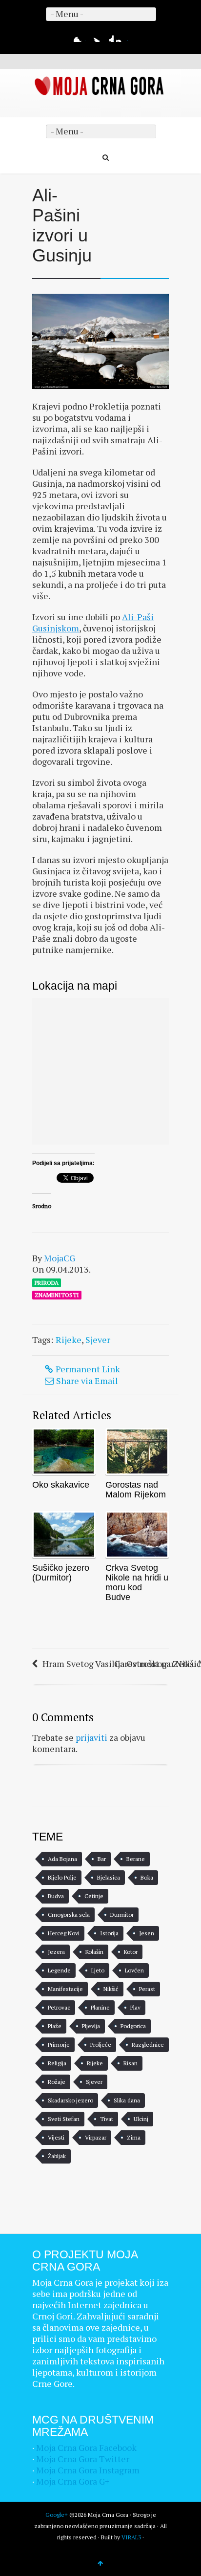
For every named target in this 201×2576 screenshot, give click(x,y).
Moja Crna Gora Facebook (86, 2447)
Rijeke (69, 1340)
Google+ (108, 36)
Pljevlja (91, 2026)
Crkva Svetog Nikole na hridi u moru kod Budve (137, 1582)
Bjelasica (109, 1877)
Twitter (94, 36)
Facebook (80, 36)
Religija (57, 2063)
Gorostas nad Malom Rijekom (136, 1490)
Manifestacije (65, 1989)
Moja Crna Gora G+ (73, 2481)
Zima (134, 2137)
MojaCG (60, 1258)
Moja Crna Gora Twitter (83, 2459)
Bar (102, 1859)
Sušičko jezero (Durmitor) (61, 1573)
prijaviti (91, 1737)
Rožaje (57, 2082)
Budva (56, 1896)
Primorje (59, 2045)
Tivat (107, 2119)
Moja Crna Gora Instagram (88, 2470)
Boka (147, 1877)
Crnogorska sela (69, 1915)
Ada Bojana (62, 1859)
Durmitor (122, 1915)
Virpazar (96, 2137)
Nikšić (111, 1989)
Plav (135, 2007)
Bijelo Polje (62, 1877)
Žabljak (57, 2156)
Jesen (147, 1933)
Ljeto (98, 1970)
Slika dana (127, 2100)
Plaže (55, 2026)
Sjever (98, 1340)
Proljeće (101, 2045)
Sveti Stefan (64, 2119)
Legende (59, 1970)
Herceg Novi (64, 1933)
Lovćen (134, 1970)
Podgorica (133, 2026)
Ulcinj (141, 2119)
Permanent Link (88, 1369)
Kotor (131, 1952)
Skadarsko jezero (70, 2100)
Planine (100, 2007)
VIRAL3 (131, 2537)
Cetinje (94, 1896)
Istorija (109, 1933)
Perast (147, 1989)
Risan (131, 2063)
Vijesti (56, 2137)
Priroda (47, 1283)
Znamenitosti (57, 1295)
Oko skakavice (61, 1485)
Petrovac (59, 2007)
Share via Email (87, 1381)
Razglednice (148, 2045)
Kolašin (94, 1952)
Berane (136, 1859)
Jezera (56, 1952)
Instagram (122, 36)
